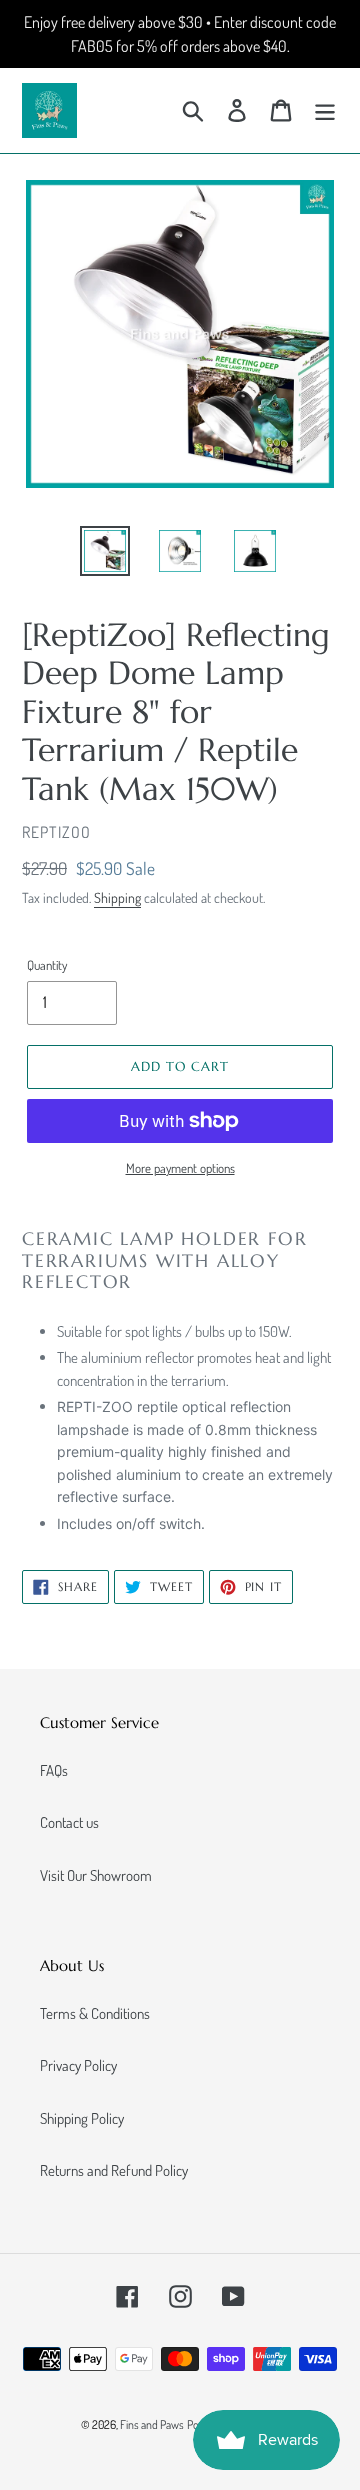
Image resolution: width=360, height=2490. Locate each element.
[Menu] (325, 111)
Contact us (69, 1822)
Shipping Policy (82, 2118)
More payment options (180, 1168)
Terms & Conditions (95, 2013)
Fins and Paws (152, 2424)
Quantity (47, 965)
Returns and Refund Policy (114, 2170)
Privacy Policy (78, 2065)
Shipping (117, 897)
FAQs (54, 1770)
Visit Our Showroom (96, 1875)
